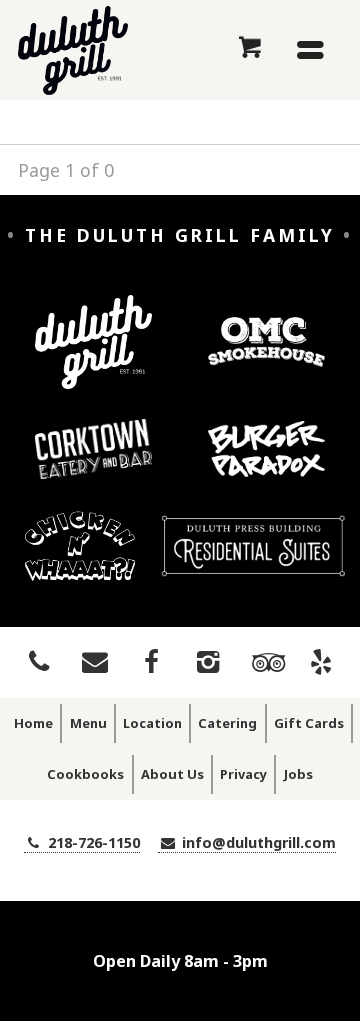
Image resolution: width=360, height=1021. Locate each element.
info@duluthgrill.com (257, 842)
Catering (227, 723)
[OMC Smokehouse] (267, 357)
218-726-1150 (92, 842)
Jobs (298, 774)
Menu (88, 723)
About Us (172, 774)
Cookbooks (85, 774)
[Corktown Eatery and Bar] (94, 463)
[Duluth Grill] (94, 357)
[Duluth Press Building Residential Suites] (253, 561)
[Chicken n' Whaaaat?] (81, 561)
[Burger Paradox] (267, 464)
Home (33, 723)
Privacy (243, 774)
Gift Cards (309, 723)
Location (152, 723)
